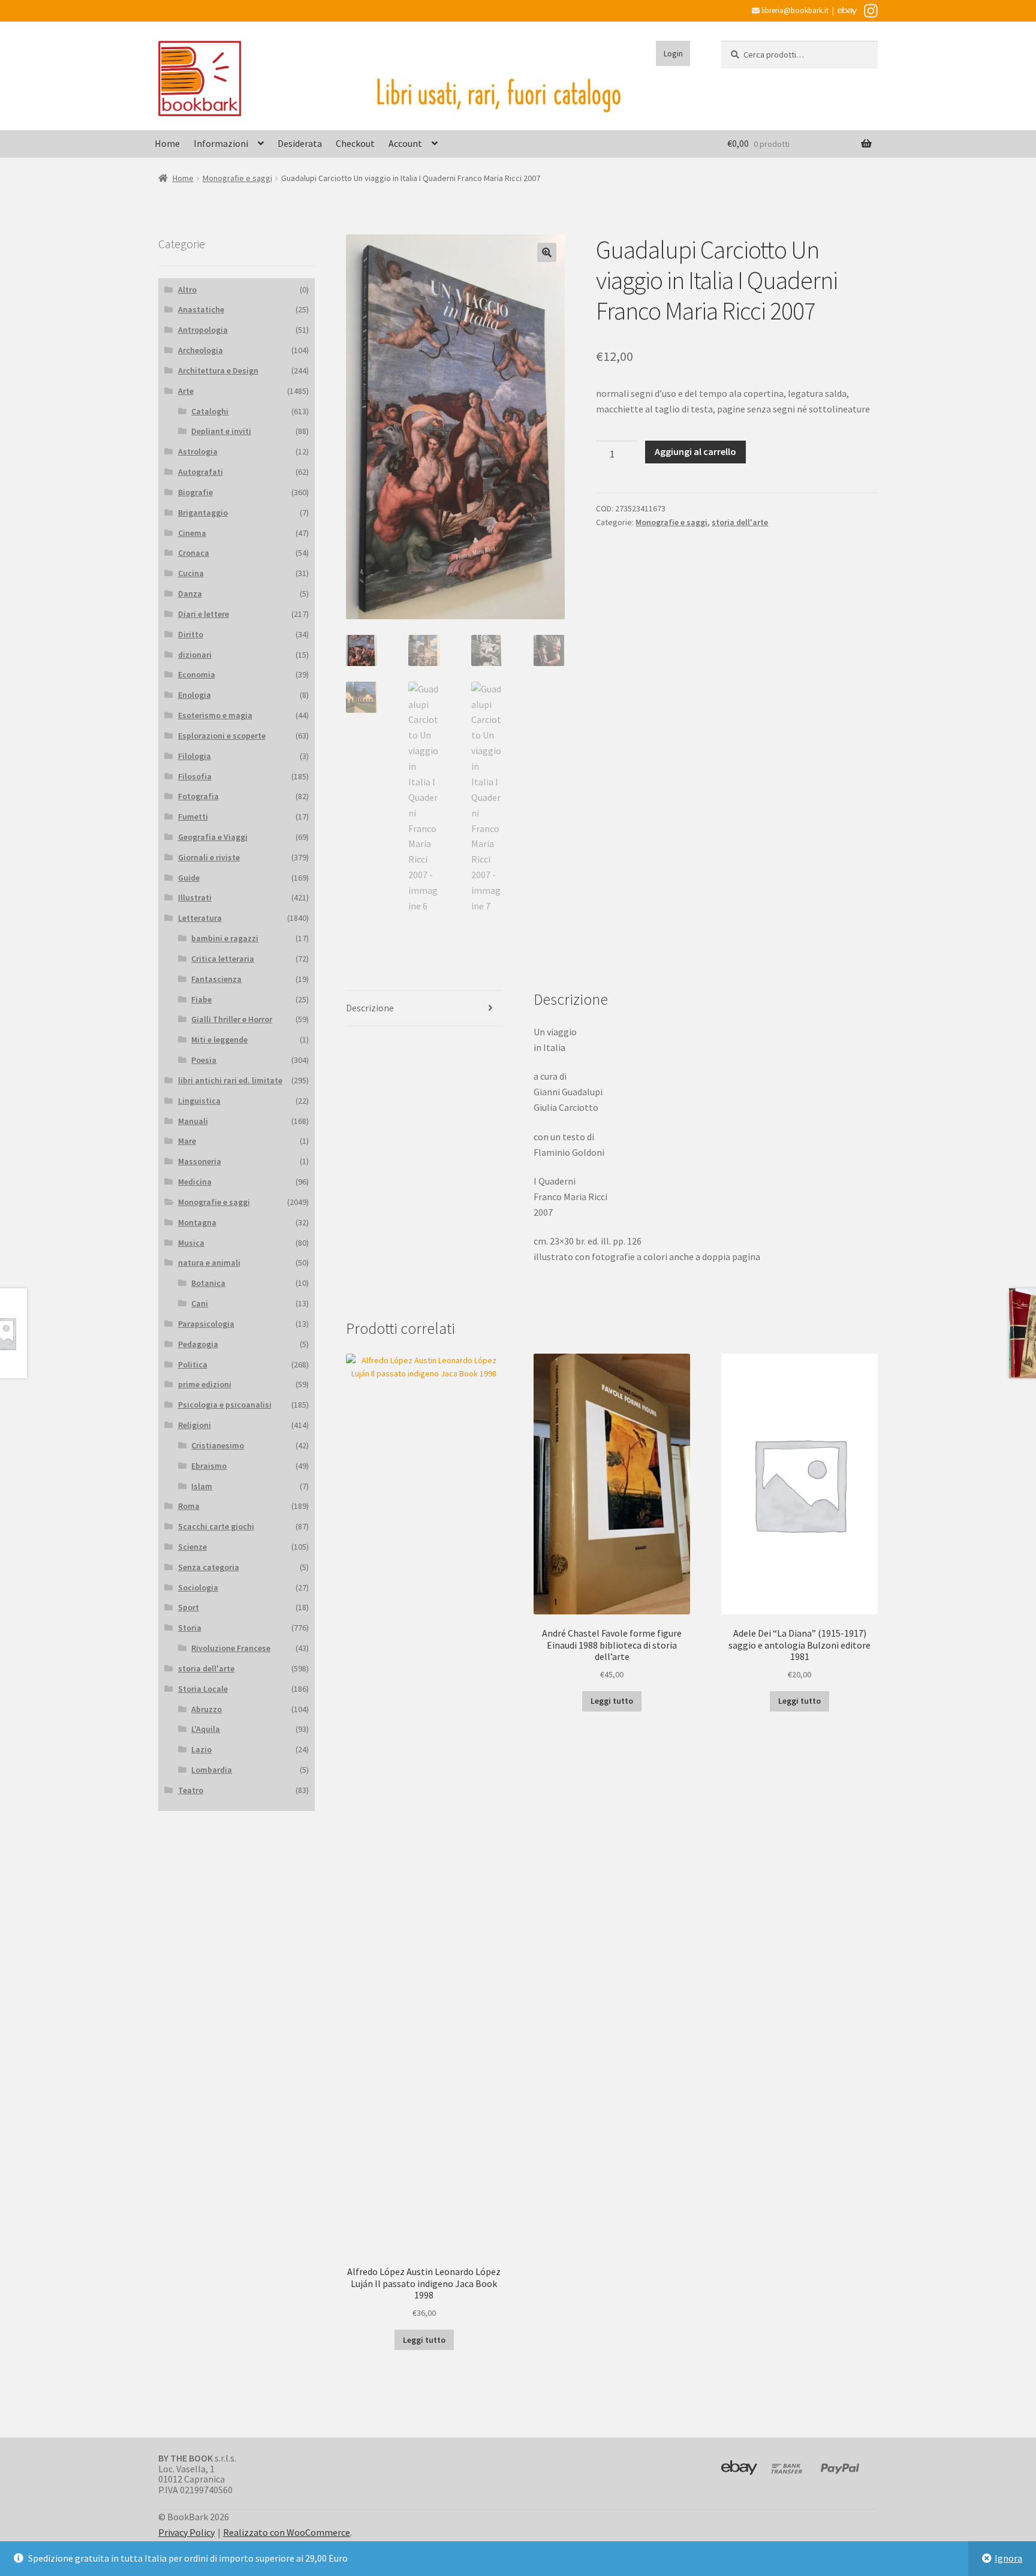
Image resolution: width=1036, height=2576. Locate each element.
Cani (200, 1303)
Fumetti (193, 817)
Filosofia (195, 776)
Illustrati (195, 897)
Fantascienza (216, 979)
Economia (197, 674)
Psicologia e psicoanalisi (225, 1405)
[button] (547, 252)
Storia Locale (203, 1689)
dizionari (195, 655)
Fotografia (198, 796)
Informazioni (221, 143)
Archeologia (201, 350)
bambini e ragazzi (225, 938)
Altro (187, 290)
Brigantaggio (203, 513)
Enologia (195, 695)
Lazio (201, 1749)
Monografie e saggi (237, 178)
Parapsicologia (206, 1324)
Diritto (191, 634)
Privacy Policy (186, 2532)
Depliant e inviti (221, 431)
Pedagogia (198, 1344)
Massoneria (200, 1161)
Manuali (193, 1121)
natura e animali (209, 1263)
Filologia (195, 756)
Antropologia (203, 330)
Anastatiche (201, 309)
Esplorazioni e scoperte (222, 736)
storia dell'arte (740, 522)
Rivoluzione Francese (231, 1648)
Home (167, 143)
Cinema (192, 533)
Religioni (195, 1425)
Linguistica (199, 1101)
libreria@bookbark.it (794, 10)
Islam (202, 1486)
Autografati (201, 472)
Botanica (208, 1283)
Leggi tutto (424, 2340)
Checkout (355, 143)
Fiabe (201, 999)
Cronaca (194, 553)
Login (673, 53)
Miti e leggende (219, 1040)
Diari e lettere (204, 614)
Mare (187, 1141)
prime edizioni (205, 1384)
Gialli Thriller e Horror (232, 1019)
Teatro (191, 1790)
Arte (186, 391)
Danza (190, 593)
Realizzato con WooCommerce (287, 2532)
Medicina (195, 1182)
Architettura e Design (218, 370)
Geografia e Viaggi (213, 837)
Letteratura (200, 918)
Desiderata (300, 143)
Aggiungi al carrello (695, 451)
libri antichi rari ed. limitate (230, 1080)
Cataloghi (210, 411)
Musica (191, 1243)
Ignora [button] (1008, 2558)
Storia (190, 1628)
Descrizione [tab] (370, 1008)
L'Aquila (206, 1729)
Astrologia (198, 451)
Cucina (191, 573)
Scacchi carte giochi (216, 1526)
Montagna (197, 1222)
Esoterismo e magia (215, 715)
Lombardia (212, 1770)
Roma (189, 1506)
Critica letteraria (223, 959)
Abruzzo (207, 1709)
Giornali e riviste (209, 857)
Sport (189, 1607)
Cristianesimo (218, 1445)
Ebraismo (209, 1466)
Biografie (195, 492)
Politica (193, 1364)
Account (405, 143)
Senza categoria (209, 1567)
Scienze (192, 1547)
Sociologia (198, 1587)
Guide (189, 878)
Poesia (204, 1060)
